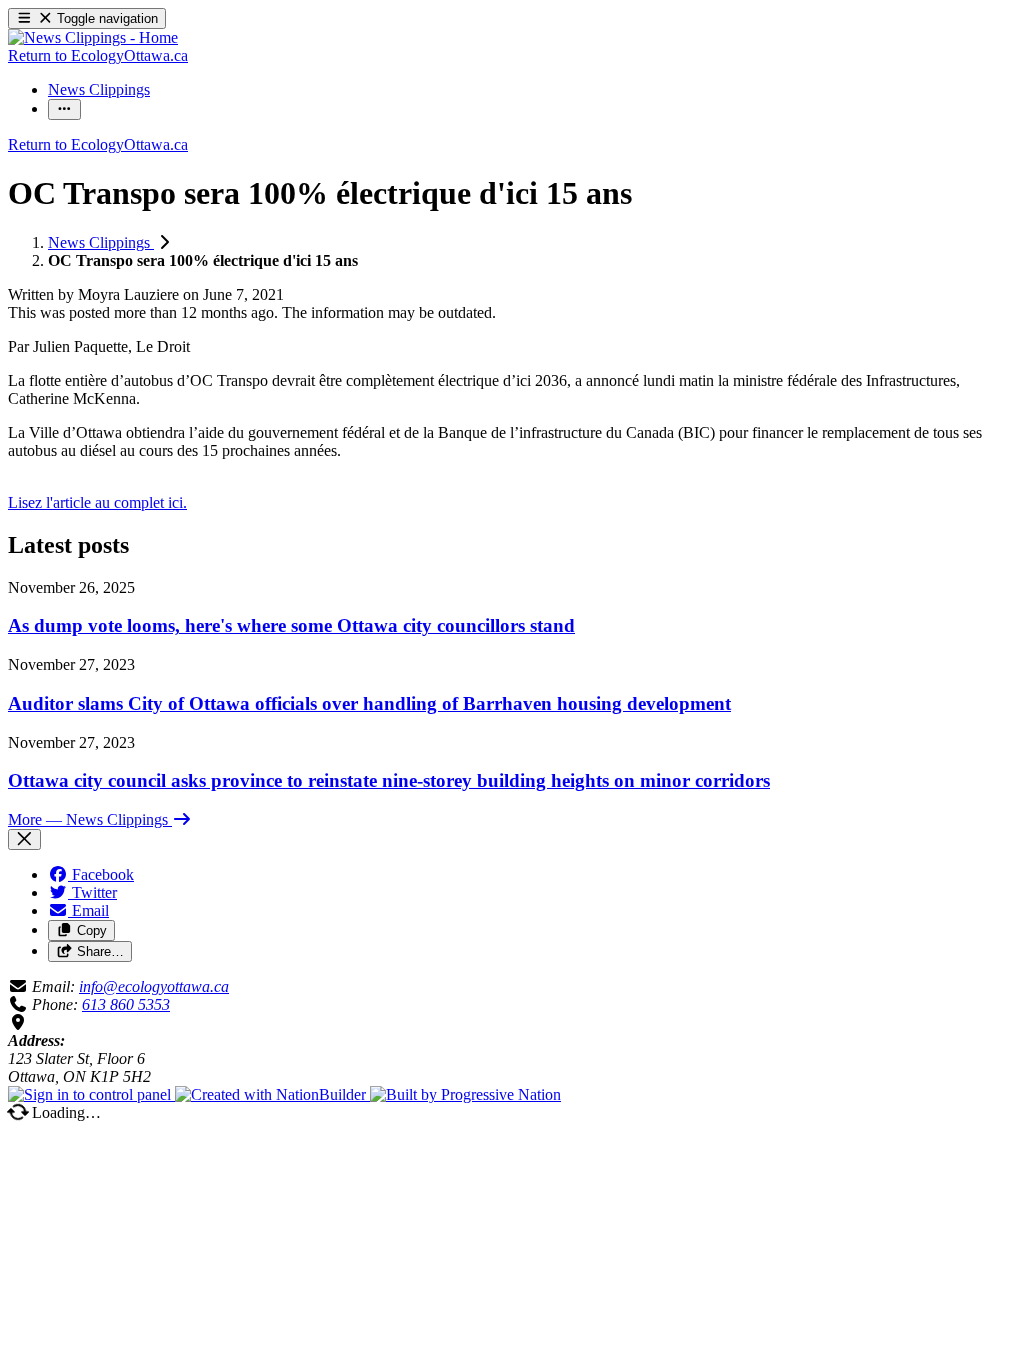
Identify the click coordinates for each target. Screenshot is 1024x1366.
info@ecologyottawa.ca (154, 986)
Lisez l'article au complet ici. (97, 502)
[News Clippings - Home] (93, 37)
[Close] (24, 839)
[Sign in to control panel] (91, 1094)
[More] (64, 109)
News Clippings (101, 242)
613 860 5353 (126, 1004)
